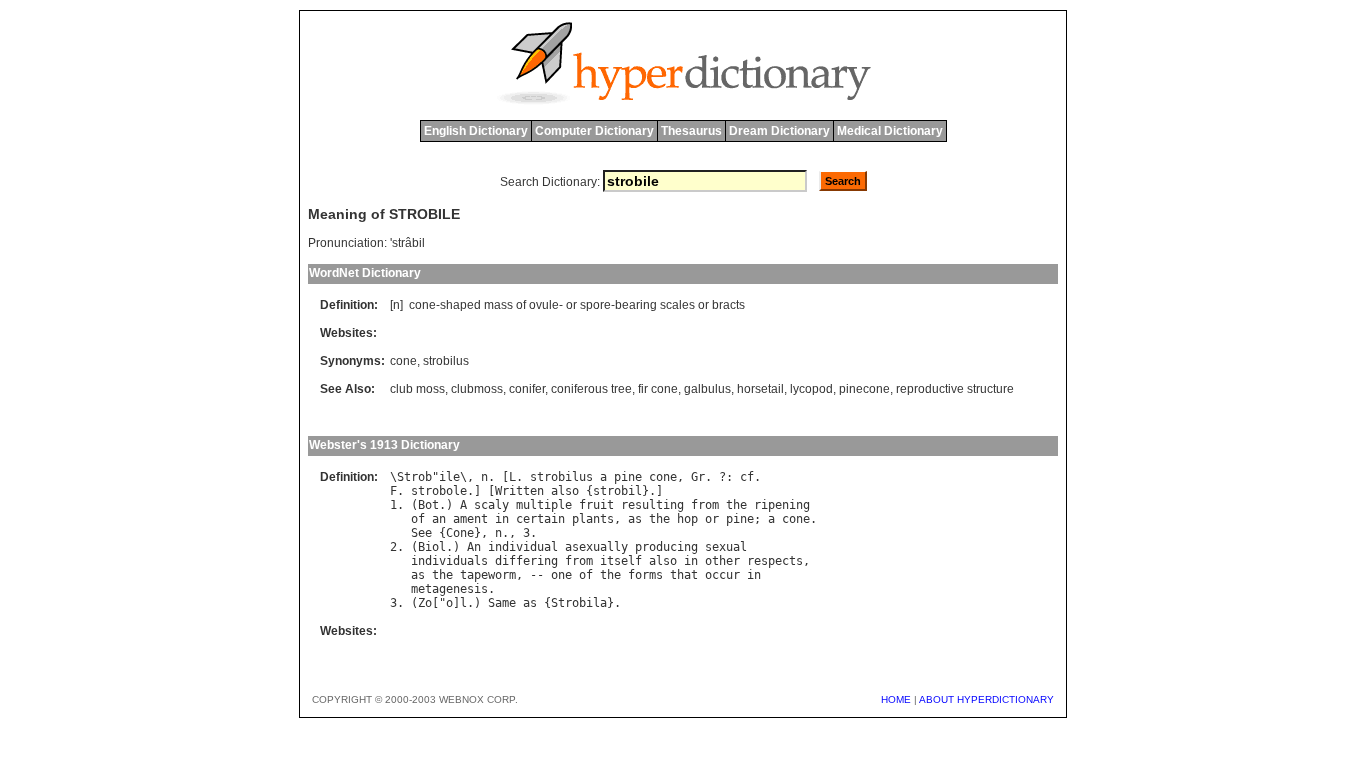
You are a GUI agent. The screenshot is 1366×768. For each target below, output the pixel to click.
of (521, 305)
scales (677, 305)
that (684, 575)
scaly (491, 505)
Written (519, 491)
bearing (636, 305)
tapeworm (488, 575)
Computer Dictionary (594, 131)
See (421, 533)
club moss (417, 389)
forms (645, 575)
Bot (428, 505)
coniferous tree (591, 389)
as (635, 519)
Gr (698, 477)
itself (621, 561)
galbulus (707, 389)
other (722, 561)
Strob (414, 477)
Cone (460, 533)
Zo (425, 603)
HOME (896, 699)
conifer (527, 389)
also (565, 491)
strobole (439, 491)
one (561, 575)
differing (526, 561)
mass (498, 305)
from (705, 505)
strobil (617, 491)
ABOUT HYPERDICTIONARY (986, 699)
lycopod (811, 389)
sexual (726, 547)
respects (775, 561)
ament (470, 519)
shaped (460, 305)
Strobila (579, 603)
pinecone (864, 389)
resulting (652, 505)
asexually (596, 547)
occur (722, 575)
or (571, 305)
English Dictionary (476, 131)
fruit (596, 505)
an (439, 519)
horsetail (760, 389)
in (502, 519)
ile (449, 477)
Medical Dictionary (890, 131)
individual (523, 547)
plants (593, 519)
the (736, 505)
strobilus (446, 361)
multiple (544, 505)
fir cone (658, 389)
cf (747, 477)
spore (595, 305)
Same (502, 603)
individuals (449, 561)
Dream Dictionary (779, 131)
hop (687, 519)
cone (422, 305)
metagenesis (449, 589)
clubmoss (477, 389)
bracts (728, 305)
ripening (782, 505)
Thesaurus (691, 131)
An (474, 547)
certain (540, 519)
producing (666, 547)
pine (628, 477)
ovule (544, 305)
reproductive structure (955, 389)
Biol (432, 547)
